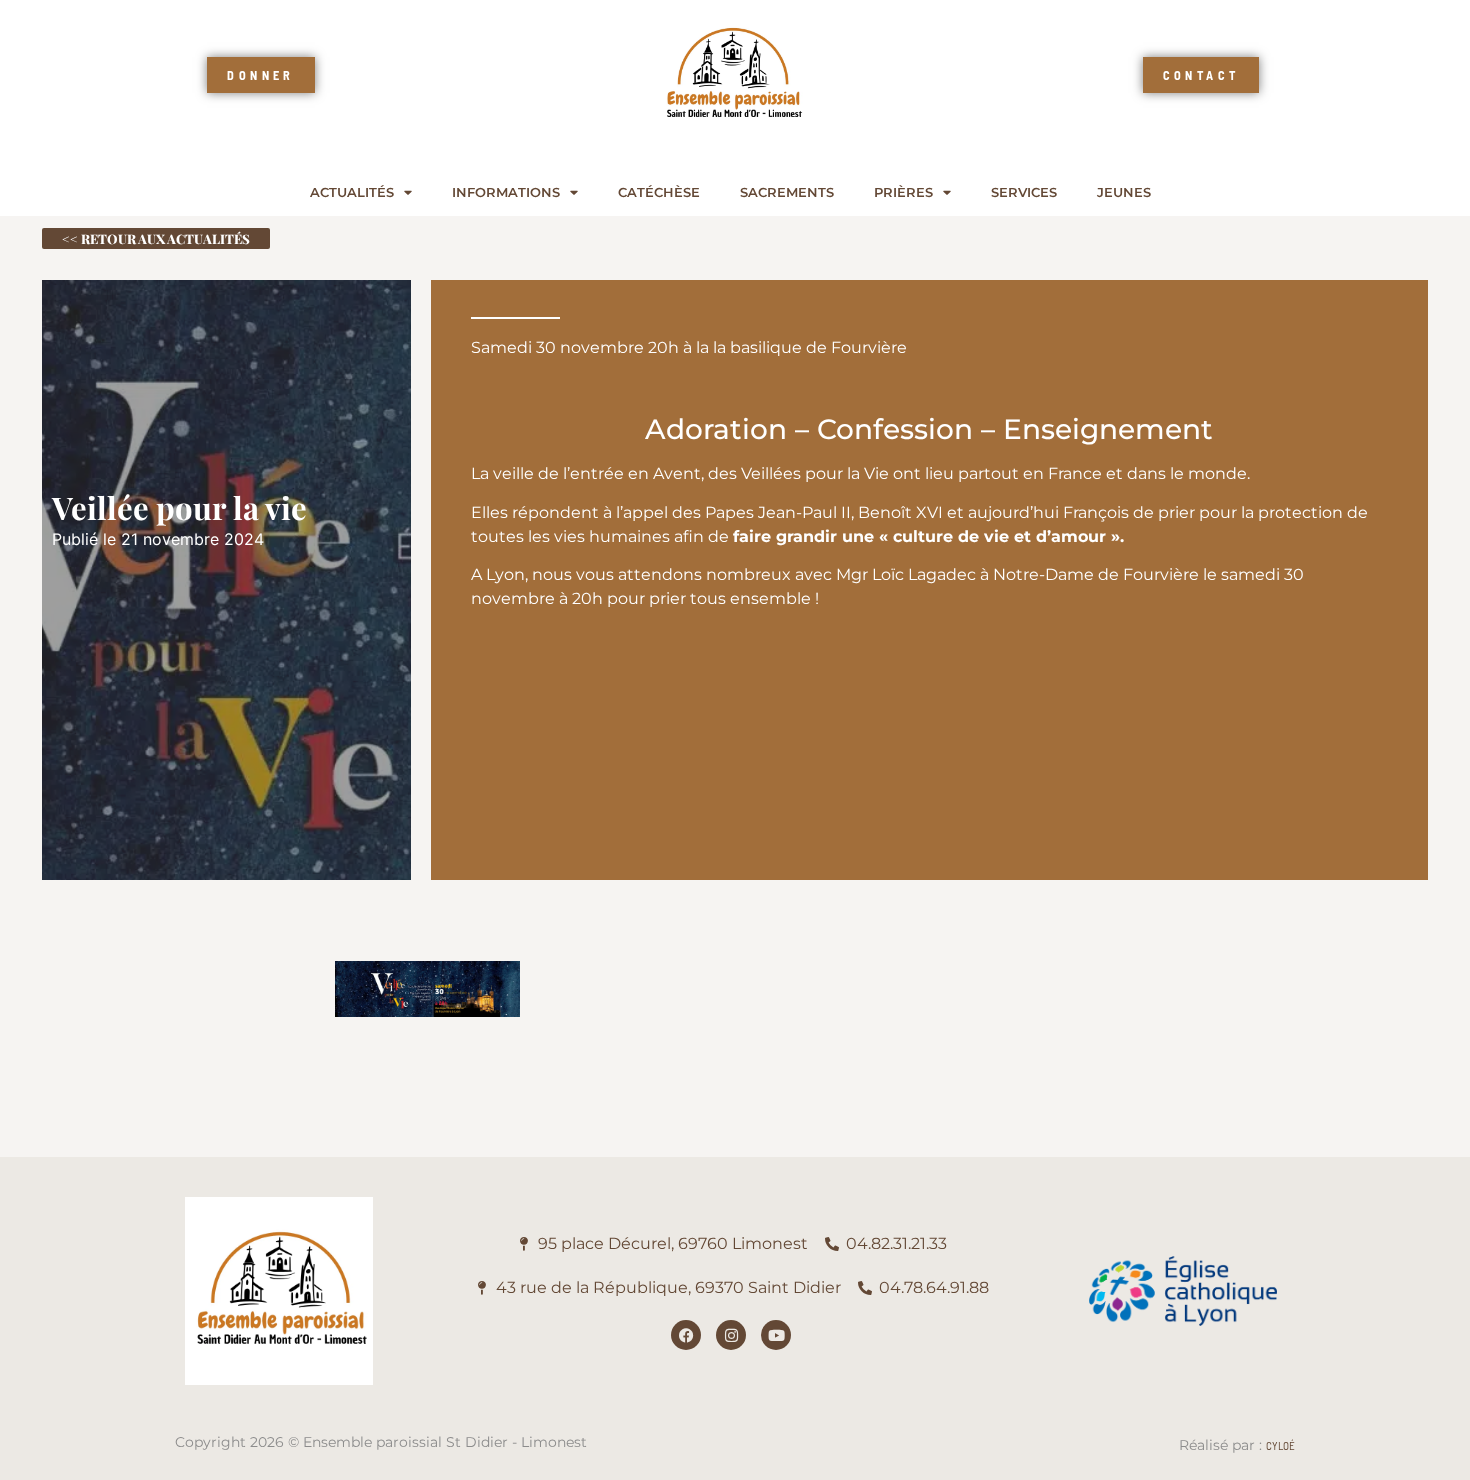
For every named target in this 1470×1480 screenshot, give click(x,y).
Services (1024, 192)
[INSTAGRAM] (731, 1335)
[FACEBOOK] (686, 1335)
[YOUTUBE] (776, 1335)
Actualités (352, 192)
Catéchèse (659, 192)
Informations (506, 192)
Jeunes (1124, 192)
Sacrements (787, 192)
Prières (903, 192)
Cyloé (1280, 1445)
